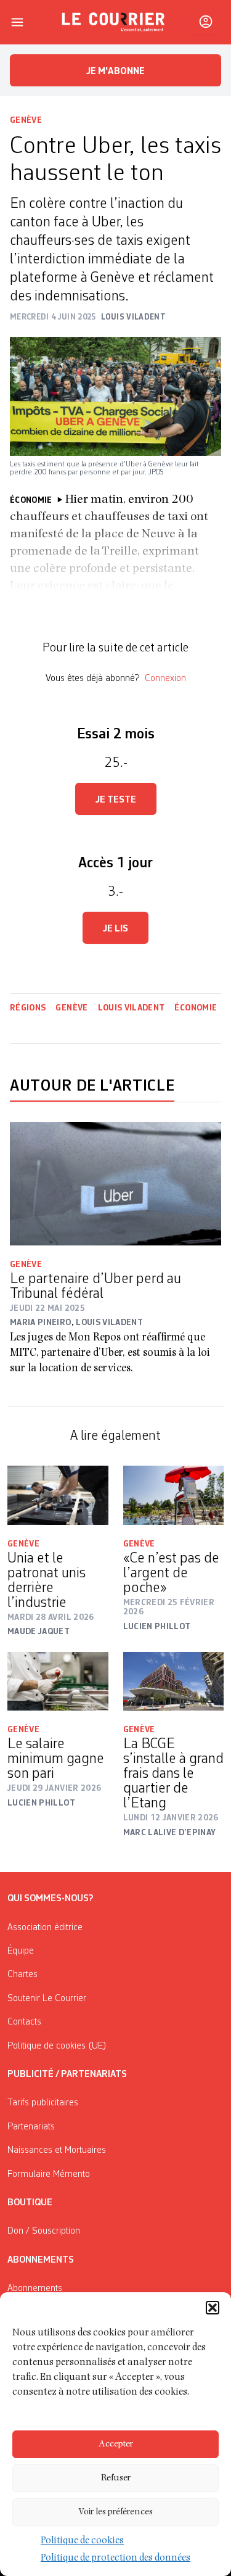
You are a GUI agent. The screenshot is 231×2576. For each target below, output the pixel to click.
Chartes (22, 1975)
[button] (213, 2308)
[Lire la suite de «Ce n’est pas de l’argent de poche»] (174, 1495)
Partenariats (31, 2127)
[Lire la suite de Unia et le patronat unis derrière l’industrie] (58, 1495)
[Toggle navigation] (17, 22)
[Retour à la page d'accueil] (113, 22)
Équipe (21, 1951)
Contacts (24, 2022)
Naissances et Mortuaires (57, 2150)
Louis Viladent (132, 1008)
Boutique (30, 2203)
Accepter (116, 2444)
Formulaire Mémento (49, 2174)
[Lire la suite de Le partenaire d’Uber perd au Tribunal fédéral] (115, 1184)
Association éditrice (45, 1928)
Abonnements (35, 2289)
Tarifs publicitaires (43, 2103)
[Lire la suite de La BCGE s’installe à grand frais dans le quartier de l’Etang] (174, 1681)
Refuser (116, 2478)
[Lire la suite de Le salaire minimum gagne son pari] (58, 1681)
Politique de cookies (82, 2541)
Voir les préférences (115, 2512)
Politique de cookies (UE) (57, 2046)
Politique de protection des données (115, 2559)
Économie (196, 1008)
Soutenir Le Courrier (47, 1999)
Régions (28, 1008)
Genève (26, 120)
